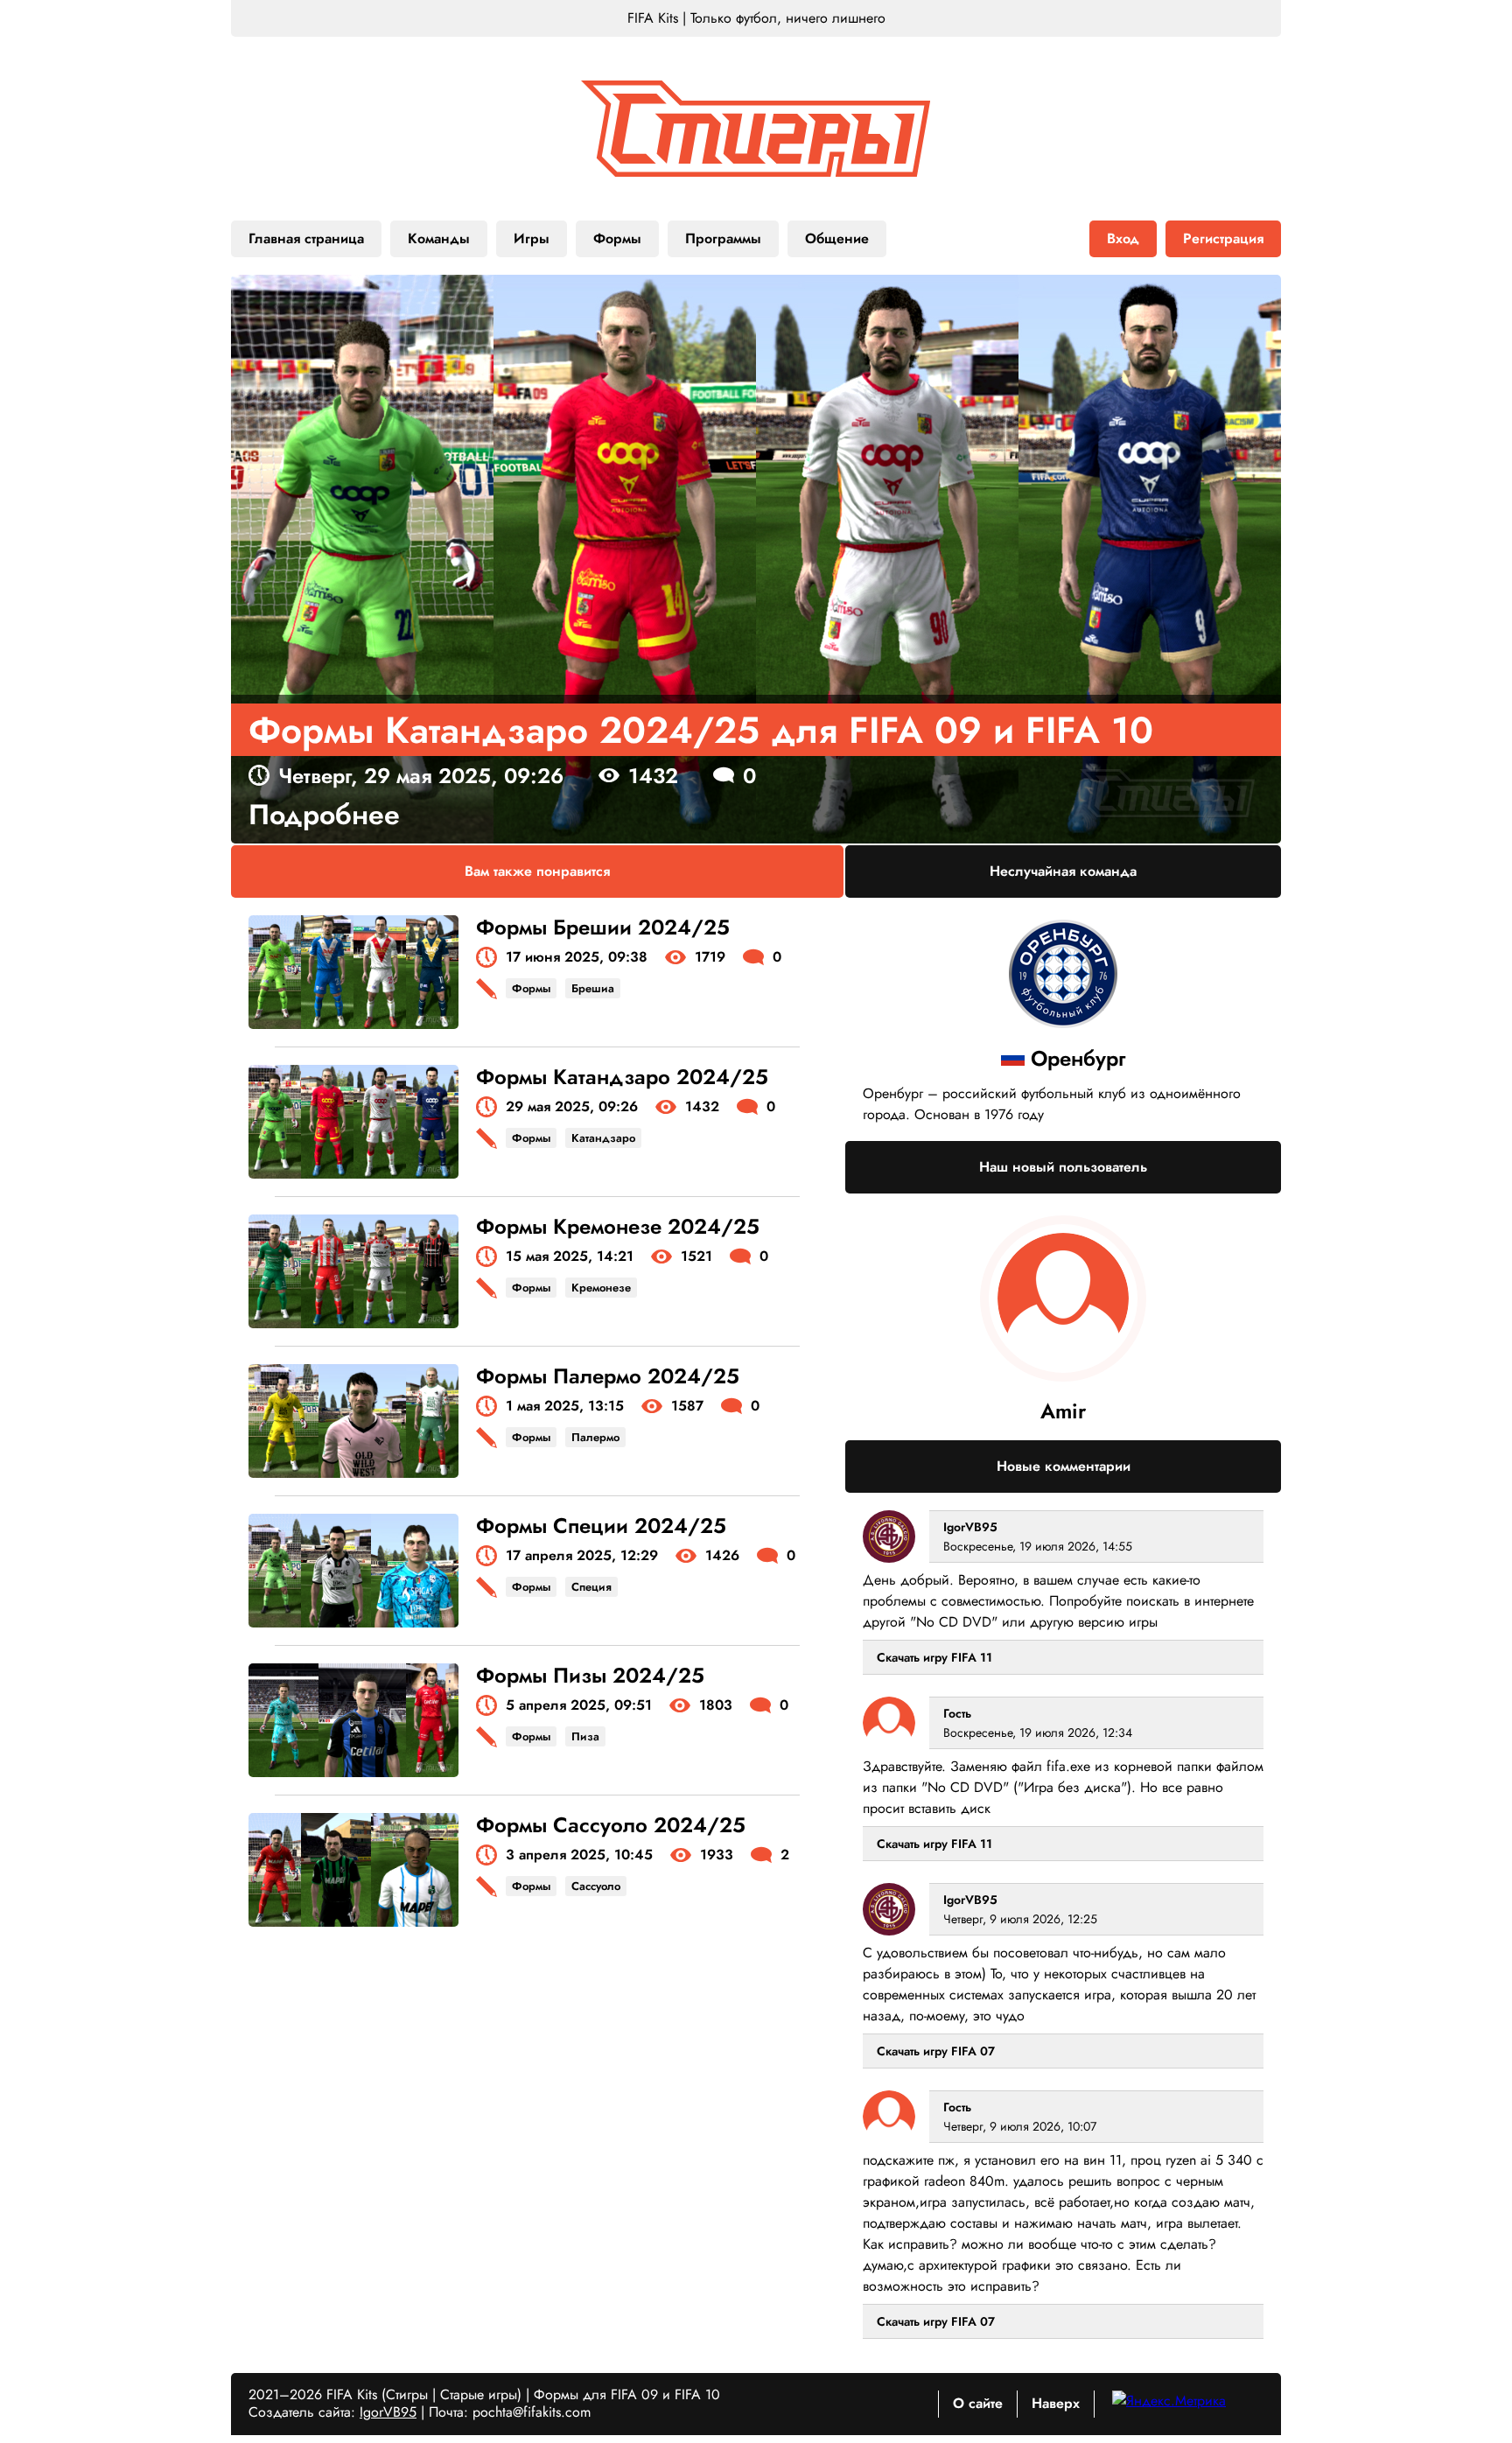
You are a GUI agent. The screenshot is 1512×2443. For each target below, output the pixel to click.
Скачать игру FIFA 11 (934, 1657)
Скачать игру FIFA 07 (936, 2051)
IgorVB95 (970, 1527)
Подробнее (324, 815)
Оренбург (1078, 1058)
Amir (1063, 1411)
